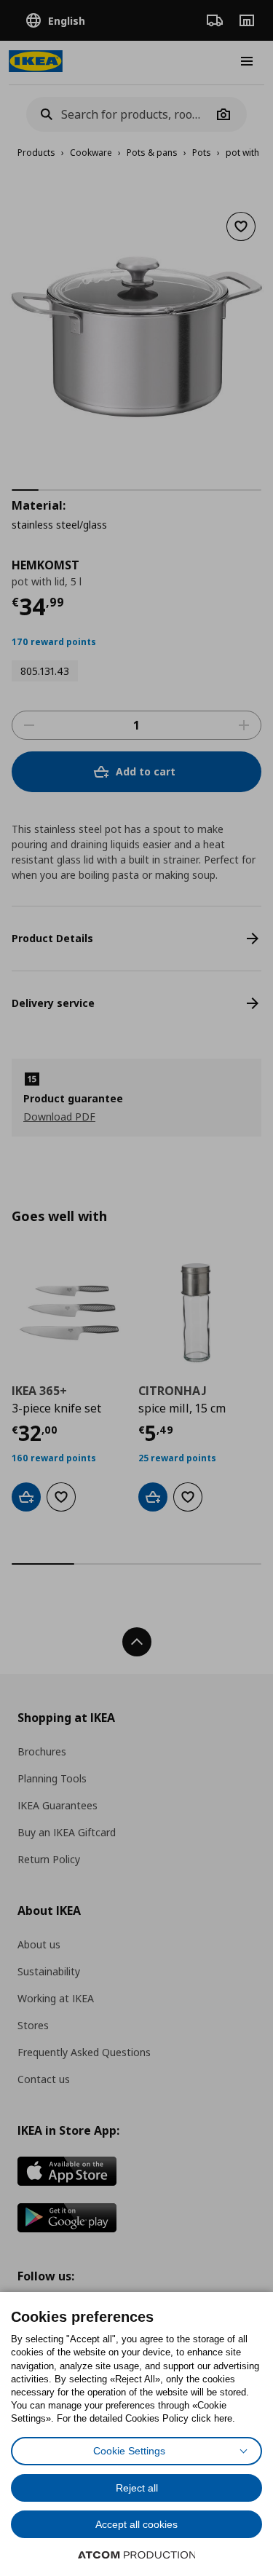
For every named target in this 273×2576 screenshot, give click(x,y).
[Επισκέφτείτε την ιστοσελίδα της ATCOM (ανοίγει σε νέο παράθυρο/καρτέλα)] (137, 2555)
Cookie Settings (129, 2451)
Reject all (137, 2488)
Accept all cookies (136, 2524)
